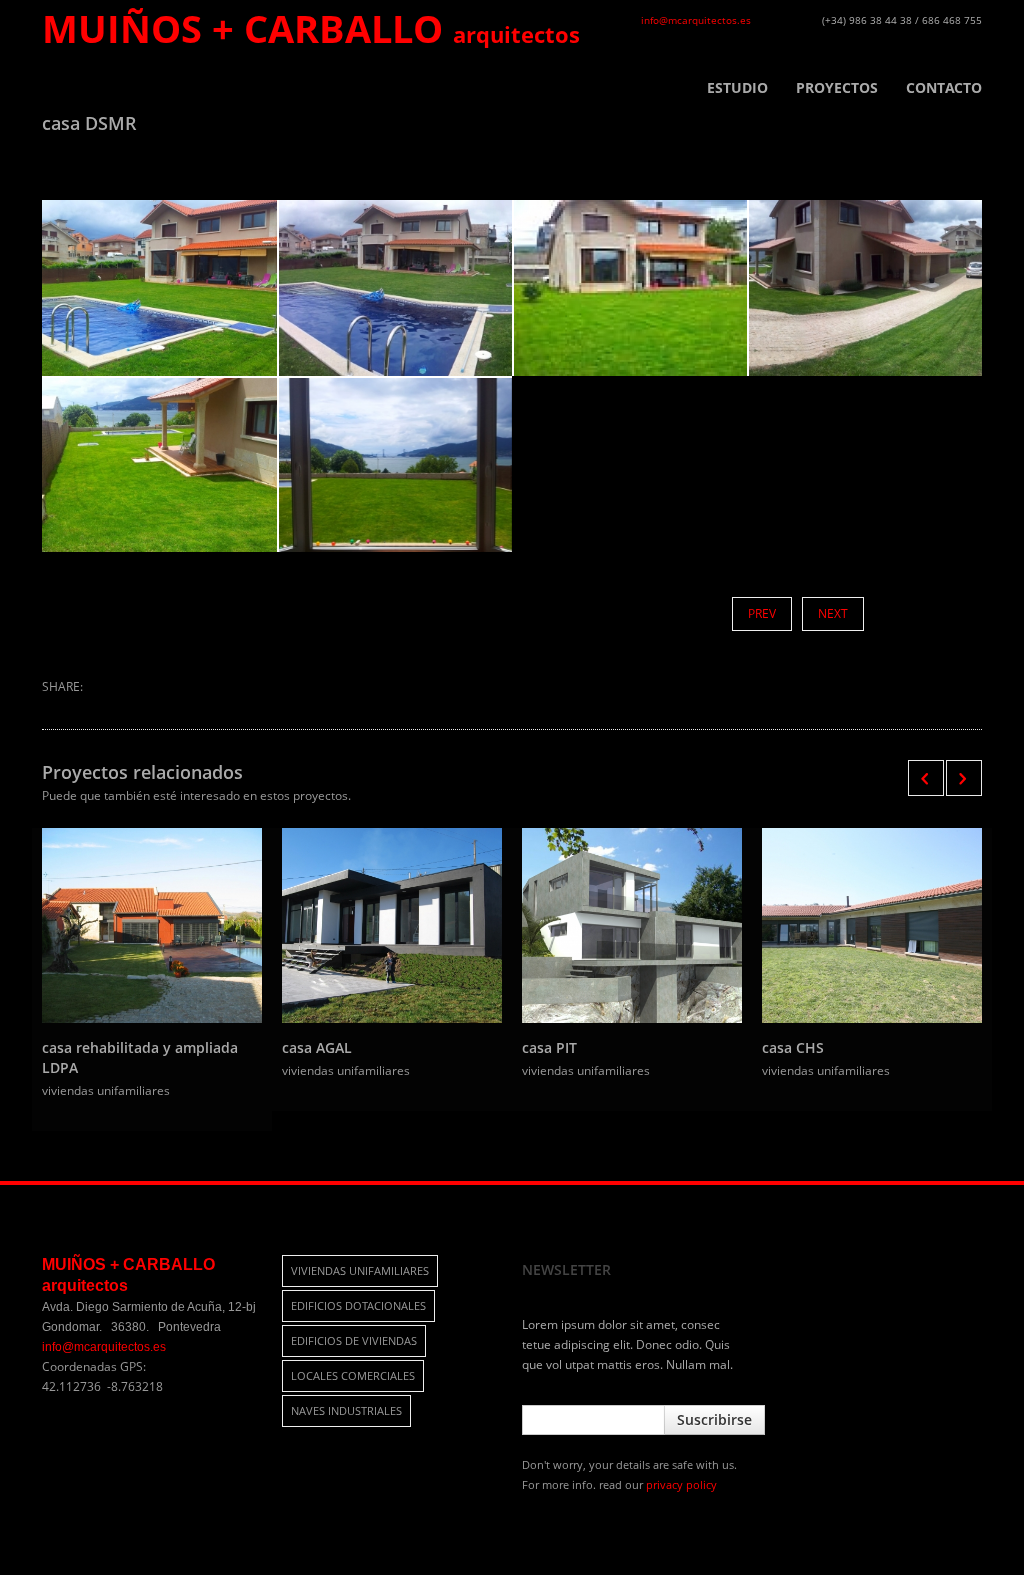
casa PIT (549, 1047)
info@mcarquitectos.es (696, 20)
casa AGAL (317, 1047)
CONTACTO (944, 88)
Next (833, 613)
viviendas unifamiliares (360, 1270)
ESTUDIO (737, 88)
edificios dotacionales (358, 1305)
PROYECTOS (837, 88)
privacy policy (681, 1484)
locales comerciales (353, 1375)
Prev (762, 613)
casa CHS (793, 1047)
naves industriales (346, 1410)
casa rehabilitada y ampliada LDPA (140, 1057)
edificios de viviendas (354, 1340)
